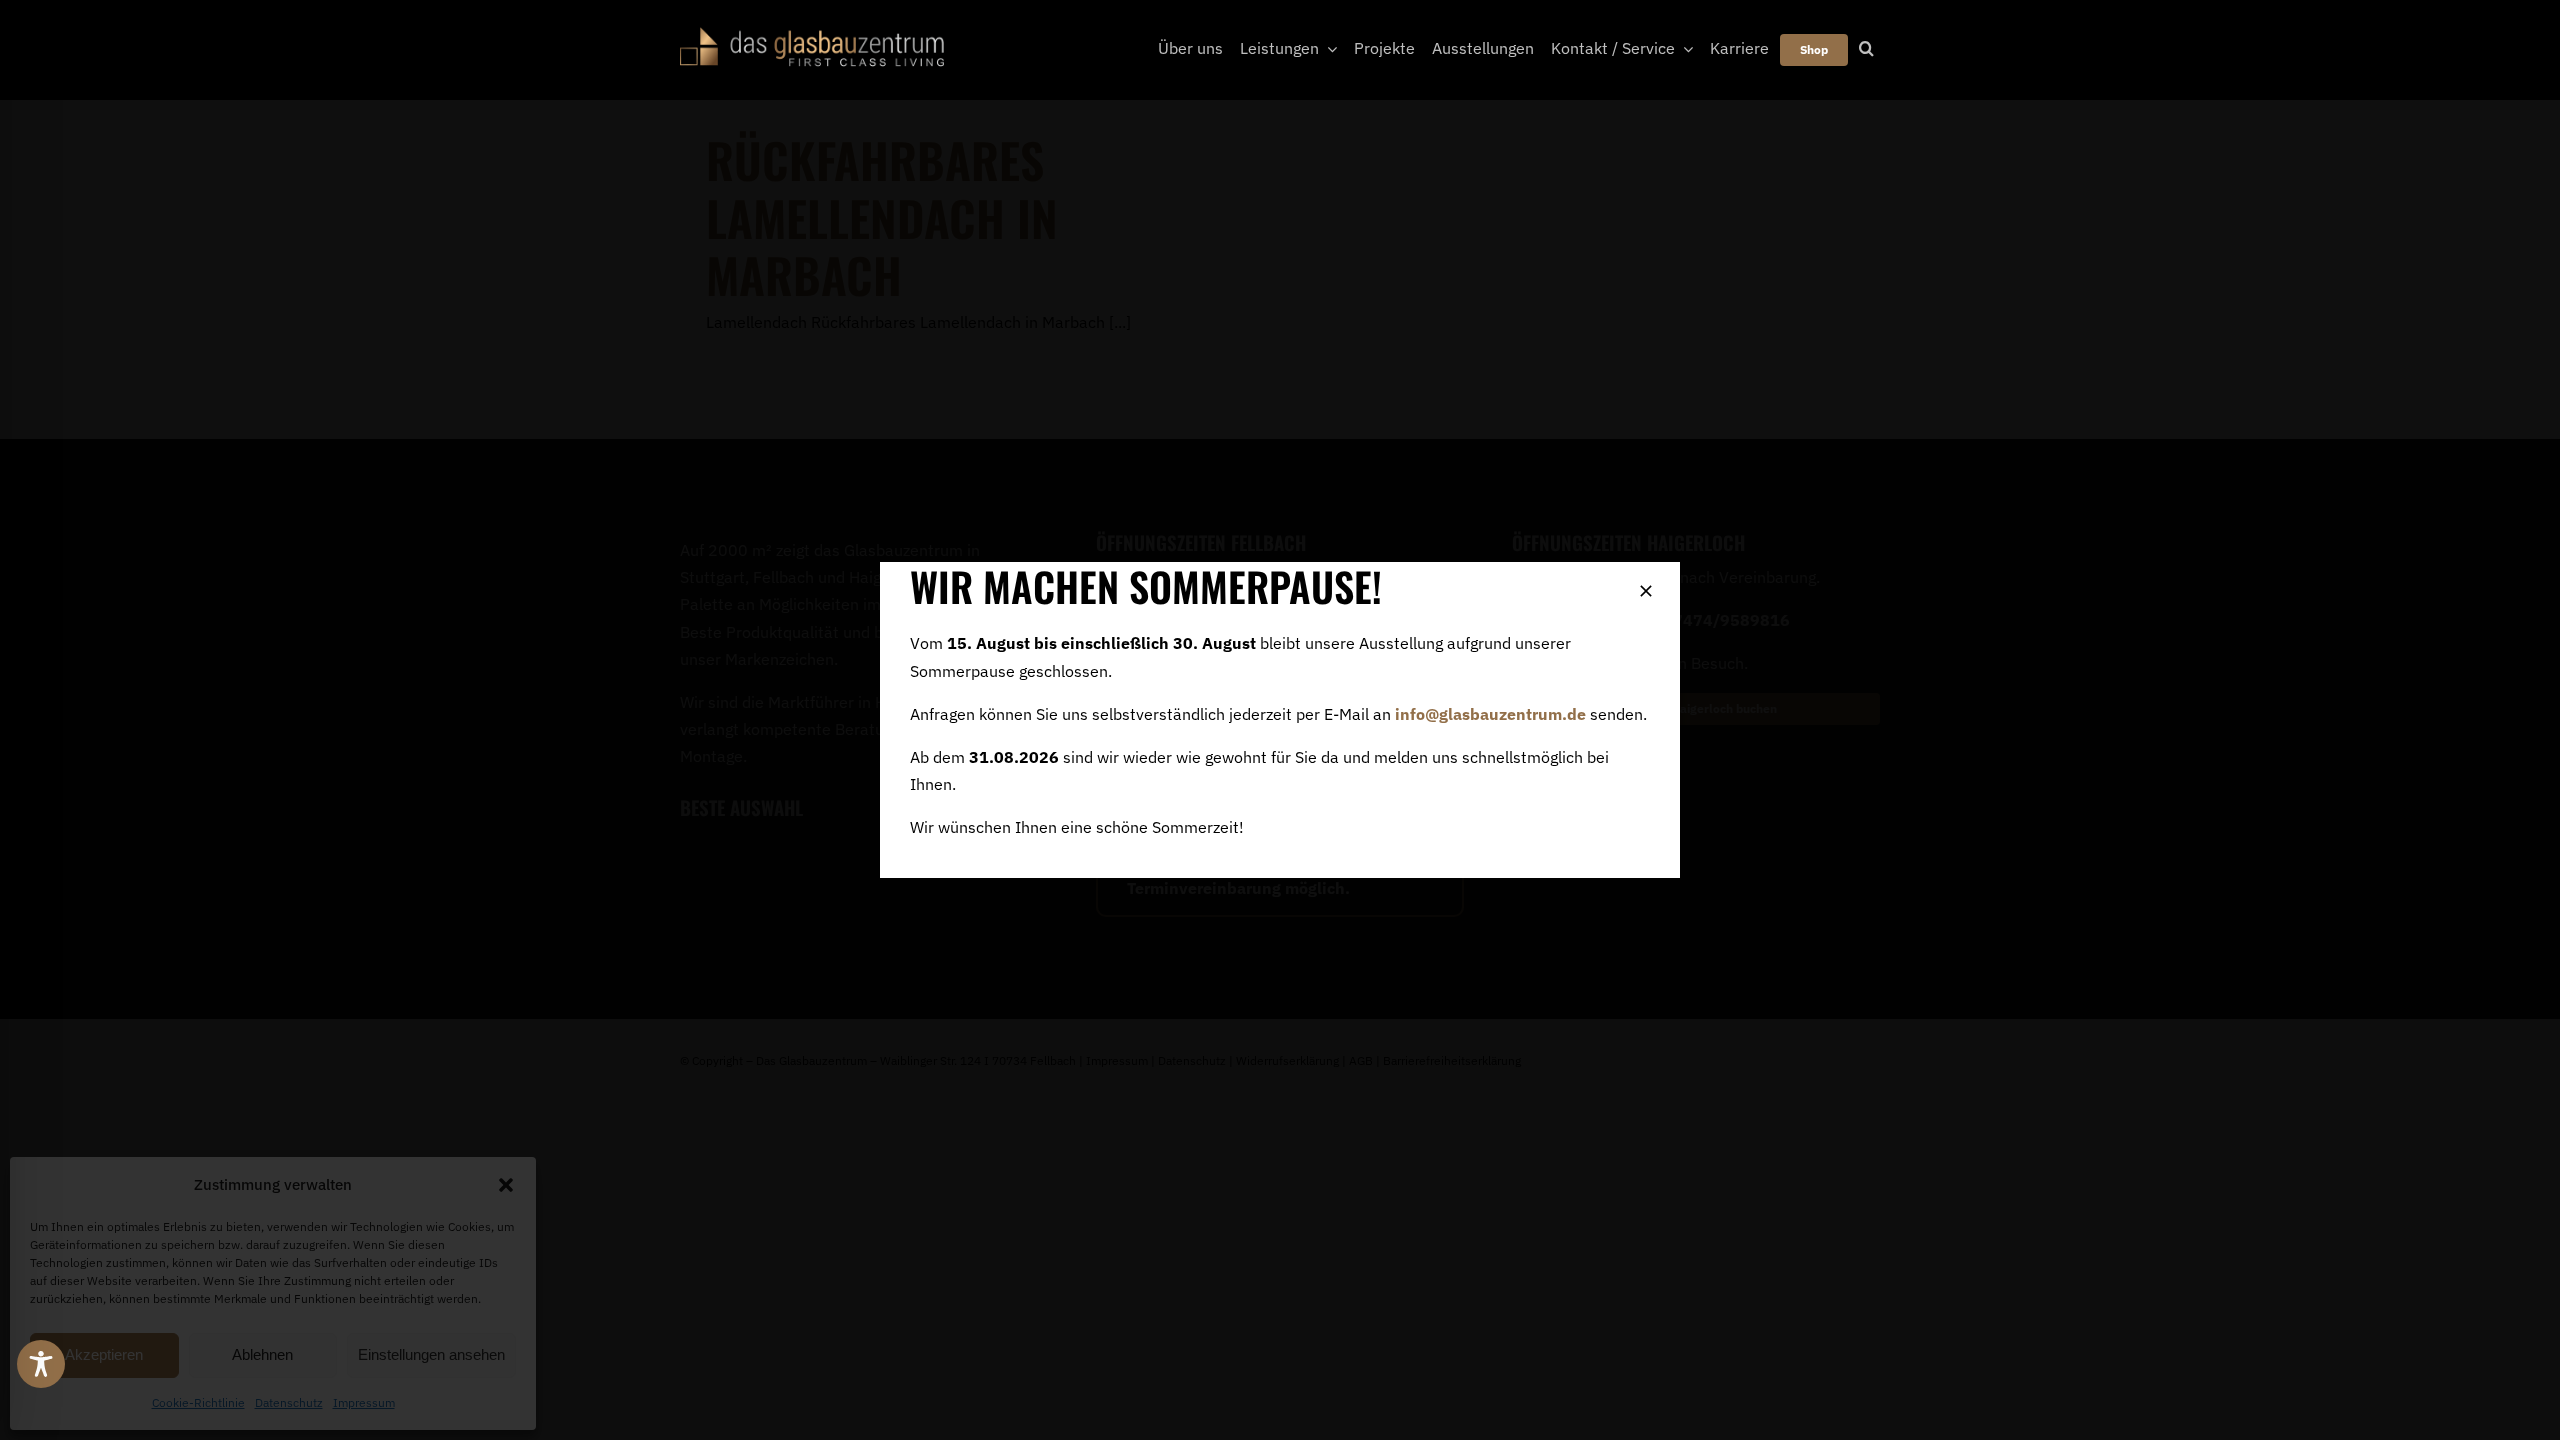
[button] (506, 1185)
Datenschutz (289, 1402)
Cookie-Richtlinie (198, 1402)
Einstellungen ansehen (431, 1354)
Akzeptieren (104, 1354)
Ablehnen (262, 1354)
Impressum (364, 1402)
